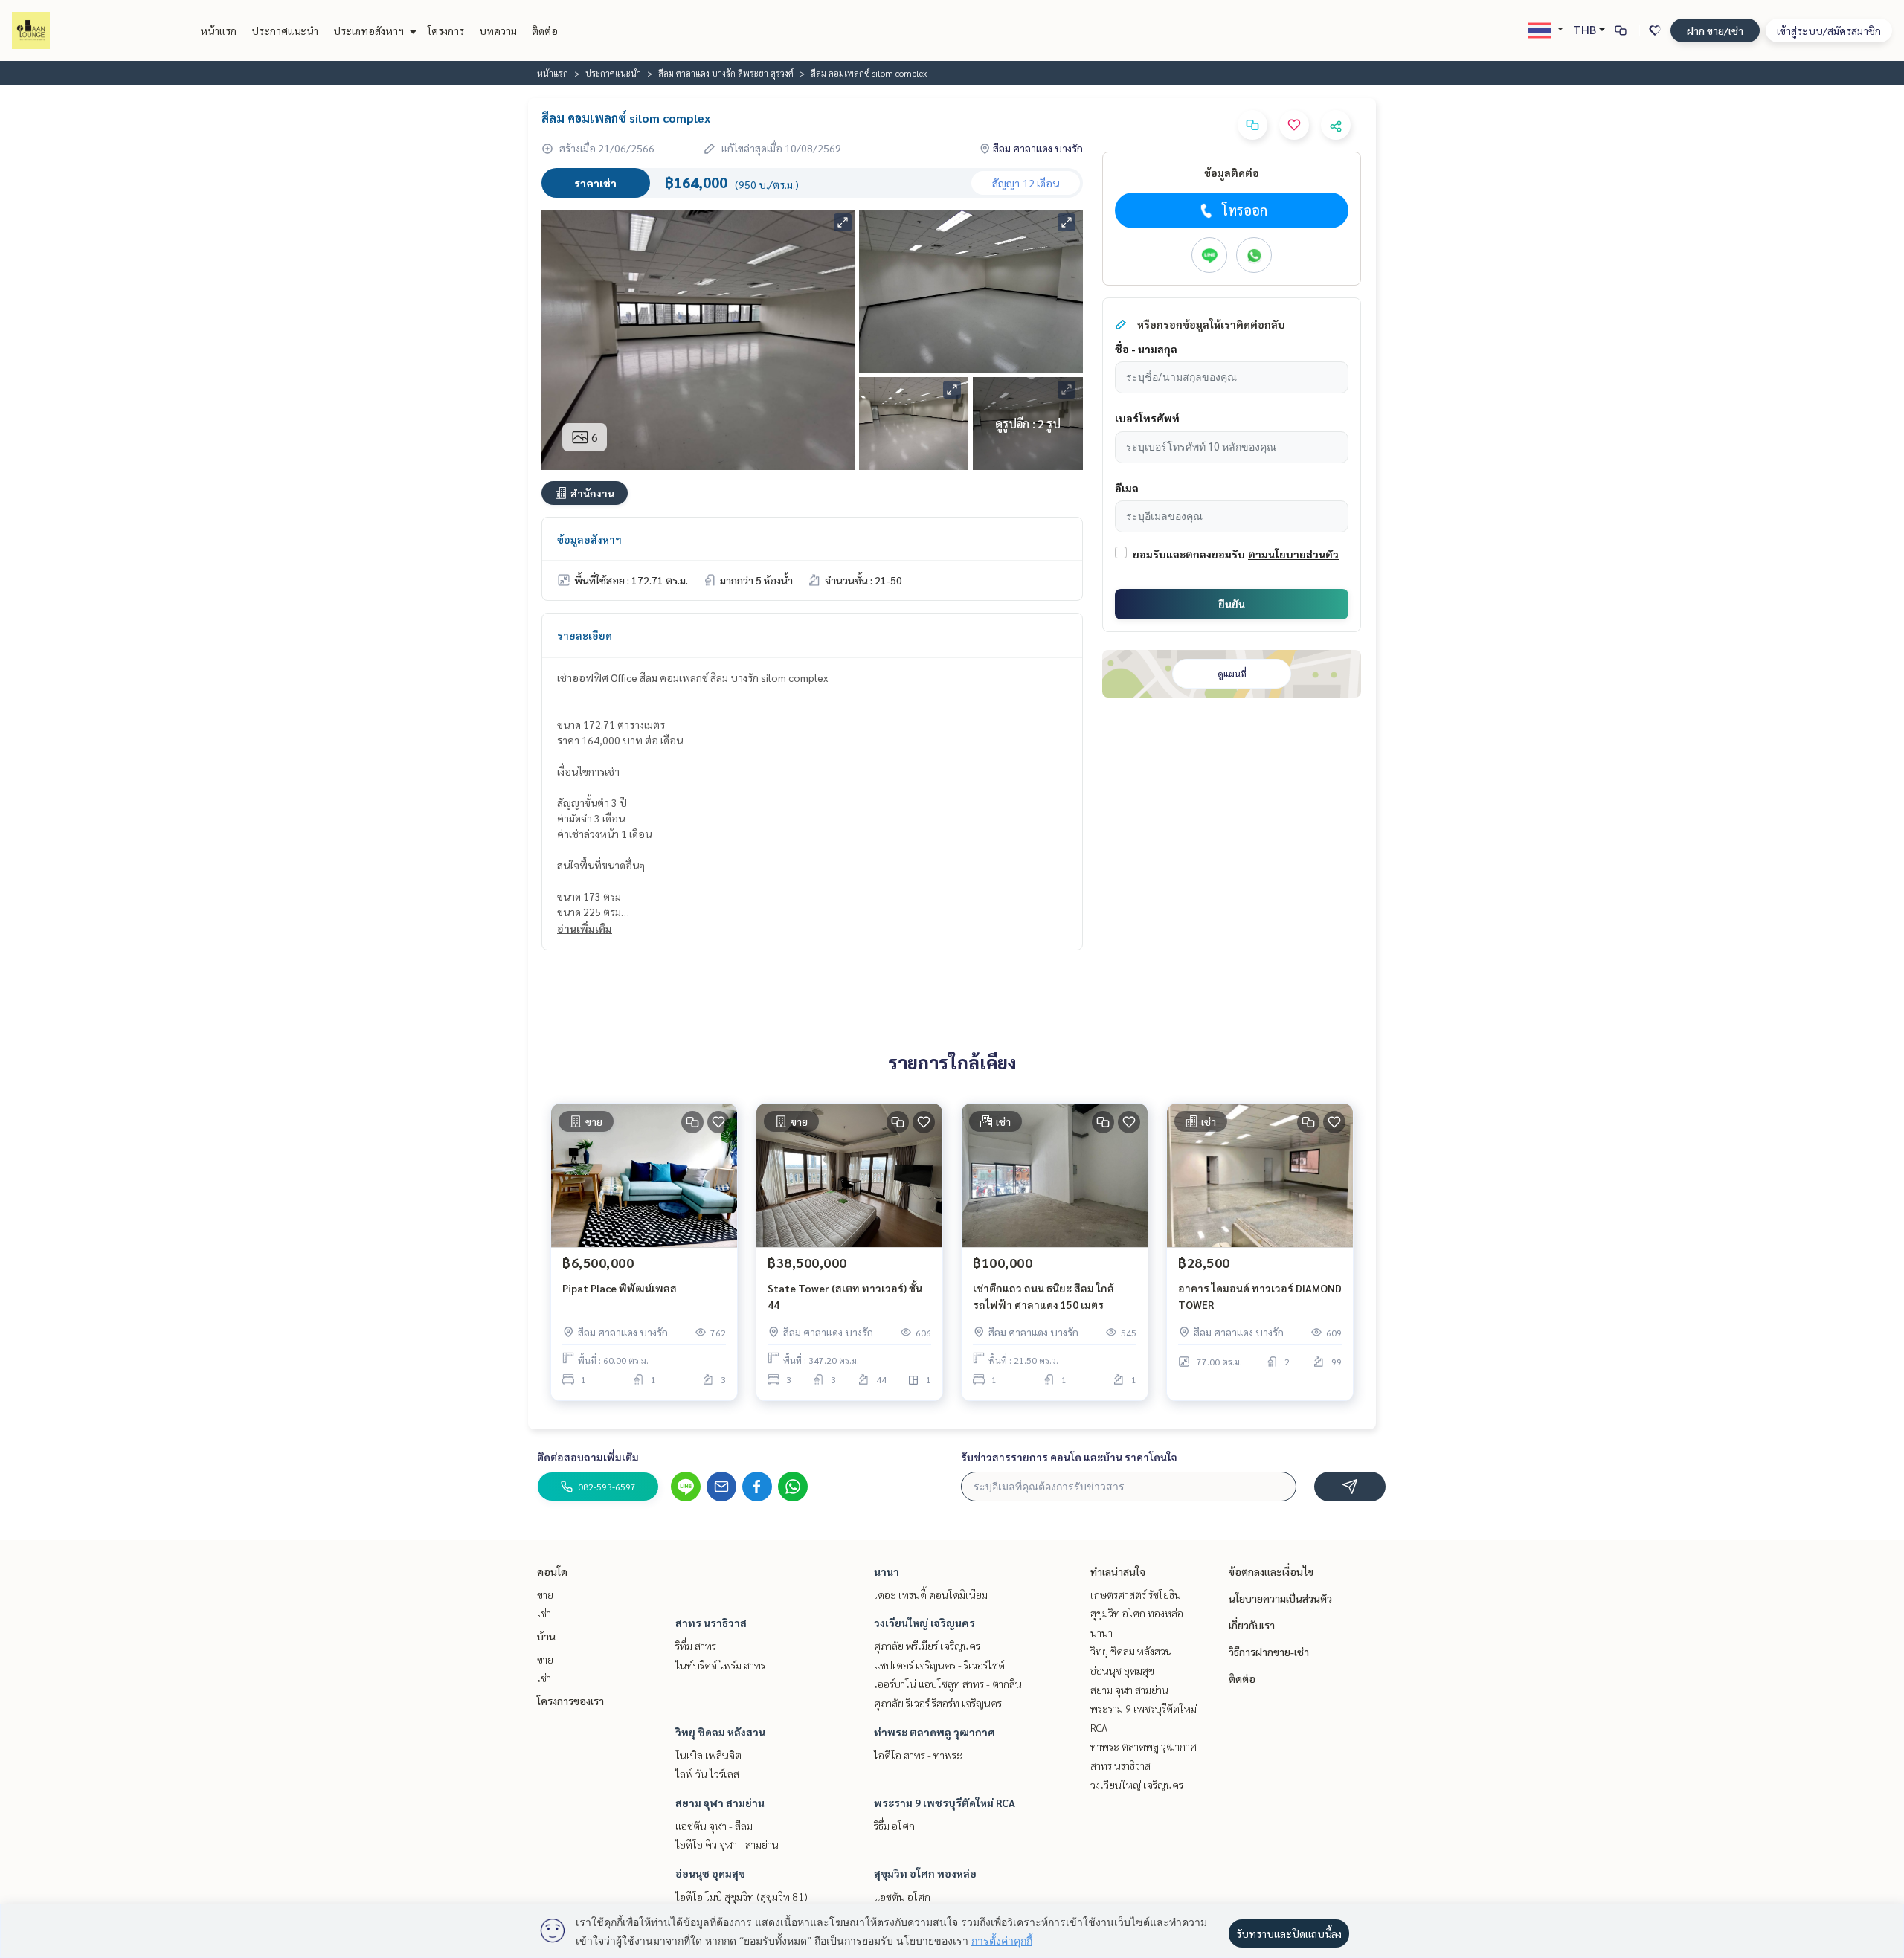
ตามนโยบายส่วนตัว (1293, 554)
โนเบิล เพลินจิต (708, 1755)
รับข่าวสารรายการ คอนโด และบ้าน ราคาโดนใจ (1069, 1457)
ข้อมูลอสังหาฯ (589, 539)
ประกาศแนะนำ (285, 30)
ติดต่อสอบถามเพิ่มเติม (588, 1457)
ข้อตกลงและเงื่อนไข (1271, 1571)
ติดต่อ (545, 30)
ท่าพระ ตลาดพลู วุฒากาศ (935, 1732)
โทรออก (1245, 210)
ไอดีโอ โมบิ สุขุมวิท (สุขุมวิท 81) (742, 1896)
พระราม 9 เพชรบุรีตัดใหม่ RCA (945, 1803)
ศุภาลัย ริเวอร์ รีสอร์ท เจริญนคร (938, 1703)
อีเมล (1127, 488)
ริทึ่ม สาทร (696, 1646)
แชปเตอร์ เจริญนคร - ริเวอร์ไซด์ (939, 1665)
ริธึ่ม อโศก (894, 1826)
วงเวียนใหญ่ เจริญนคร (924, 1623)
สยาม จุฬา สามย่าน (720, 1803)
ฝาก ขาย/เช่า (1715, 30)
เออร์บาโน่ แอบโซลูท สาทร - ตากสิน (948, 1684)
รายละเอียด (585, 635)
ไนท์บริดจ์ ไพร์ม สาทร (720, 1665)
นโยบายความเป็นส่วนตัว (1280, 1598)
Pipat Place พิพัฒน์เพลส (620, 1288)
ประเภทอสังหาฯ (370, 30)
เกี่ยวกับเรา (1252, 1625)
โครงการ (446, 30)
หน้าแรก (218, 30)
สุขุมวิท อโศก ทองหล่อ (925, 1873)
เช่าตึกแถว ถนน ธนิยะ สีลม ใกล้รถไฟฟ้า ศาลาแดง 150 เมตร (1043, 1297)
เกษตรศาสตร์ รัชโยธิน (1136, 1594)
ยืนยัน (1232, 604)
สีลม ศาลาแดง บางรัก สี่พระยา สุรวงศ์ (726, 73)
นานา (887, 1571)
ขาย (545, 1594)
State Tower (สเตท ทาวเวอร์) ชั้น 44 (845, 1297)
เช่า (544, 1613)
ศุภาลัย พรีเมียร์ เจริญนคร (927, 1646)
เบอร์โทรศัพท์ (1147, 418)
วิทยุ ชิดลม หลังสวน (720, 1732)
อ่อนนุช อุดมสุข (710, 1873)
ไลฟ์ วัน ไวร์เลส (707, 1774)
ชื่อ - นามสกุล (1146, 349)
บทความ (498, 30)
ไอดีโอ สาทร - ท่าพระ (918, 1755)
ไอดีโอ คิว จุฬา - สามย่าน (727, 1844)
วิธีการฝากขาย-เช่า (1269, 1652)
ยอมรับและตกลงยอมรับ (1189, 554)
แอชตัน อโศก (902, 1896)
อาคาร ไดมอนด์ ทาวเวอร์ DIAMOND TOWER (1260, 1297)
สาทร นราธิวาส (711, 1623)
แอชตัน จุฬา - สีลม (714, 1826)
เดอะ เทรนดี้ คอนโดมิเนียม (931, 1594)
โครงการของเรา (570, 1701)
